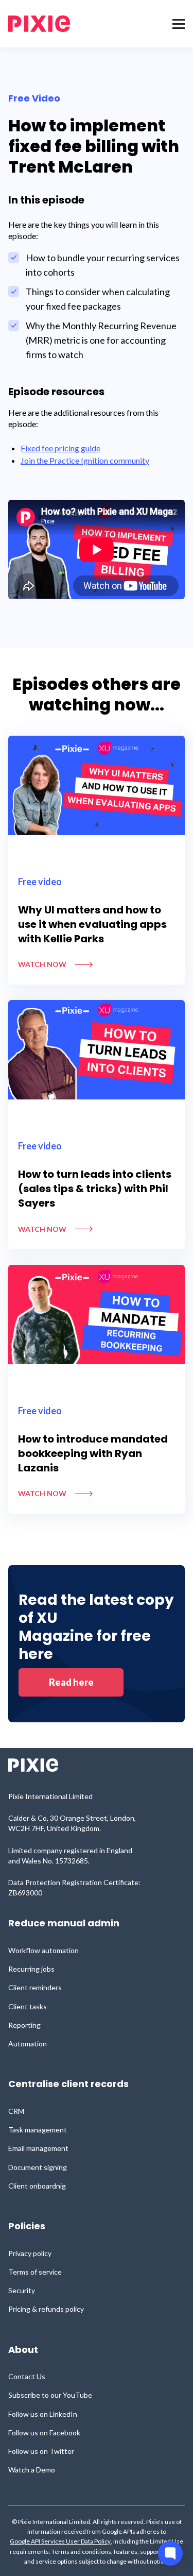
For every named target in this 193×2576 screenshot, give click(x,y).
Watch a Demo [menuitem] (32, 2470)
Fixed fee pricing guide (60, 448)
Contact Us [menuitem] (27, 2376)
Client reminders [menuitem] (35, 1987)
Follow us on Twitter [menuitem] (41, 2451)
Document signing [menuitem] (38, 2167)
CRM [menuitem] (16, 2111)
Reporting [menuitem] (24, 2025)
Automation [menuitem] (28, 2044)
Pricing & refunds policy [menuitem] (46, 2309)
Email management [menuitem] (38, 2148)
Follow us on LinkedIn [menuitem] (43, 2414)
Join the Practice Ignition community (85, 460)
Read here (71, 1682)
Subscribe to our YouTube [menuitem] (50, 2395)
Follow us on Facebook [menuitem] (44, 2433)
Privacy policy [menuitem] (30, 2253)
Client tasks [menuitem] (28, 2006)
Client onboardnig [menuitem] (37, 2186)
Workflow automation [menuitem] (43, 1950)
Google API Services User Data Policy (60, 2541)
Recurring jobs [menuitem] (31, 1969)
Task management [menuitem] (38, 2130)
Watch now (42, 964)
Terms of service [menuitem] (35, 2272)
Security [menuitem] (22, 2290)
